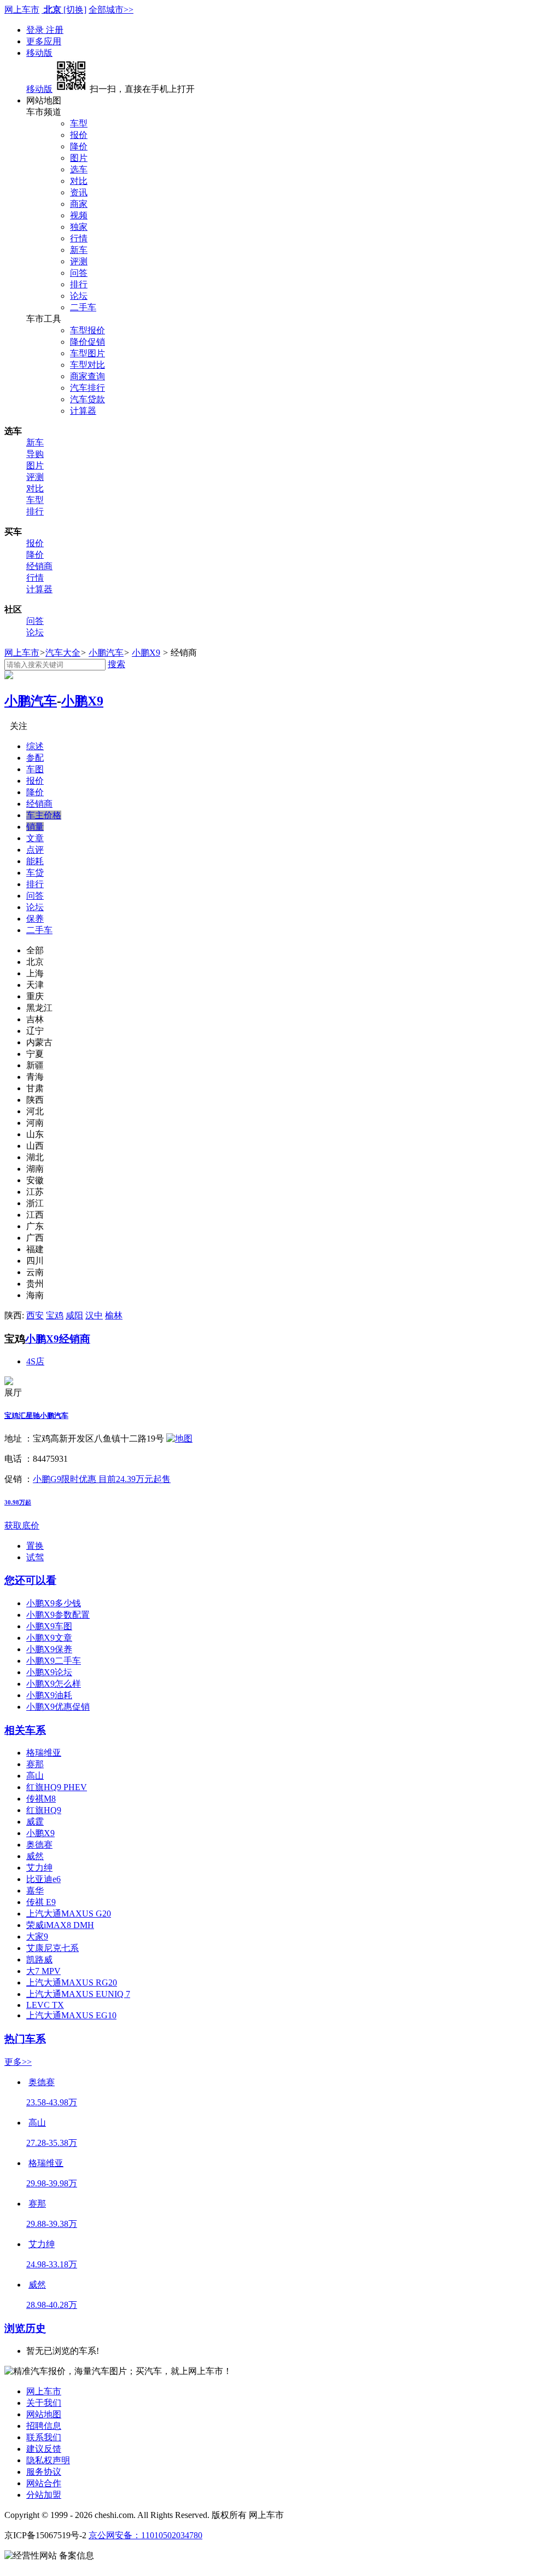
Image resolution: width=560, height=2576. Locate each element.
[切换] (75, 10)
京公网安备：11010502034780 (145, 2535)
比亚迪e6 (43, 1879)
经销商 (39, 566)
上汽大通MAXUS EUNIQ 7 (78, 1994)
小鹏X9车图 (49, 1626)
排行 (79, 284)
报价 (79, 135)
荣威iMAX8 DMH (60, 1925)
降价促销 (87, 342)
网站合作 (44, 2483)
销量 (35, 827)
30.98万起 (18, 1502)
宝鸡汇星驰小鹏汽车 (36, 1416)
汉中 (94, 1315)
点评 (35, 850)
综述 (35, 746)
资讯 (79, 192)
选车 (79, 169)
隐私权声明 (48, 2460)
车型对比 (87, 365)
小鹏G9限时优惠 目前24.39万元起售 (102, 1479)
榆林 (114, 1315)
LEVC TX (45, 2005)
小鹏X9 (146, 653)
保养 (35, 919)
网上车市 (22, 10)
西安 (35, 1315)
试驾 (35, 1557)
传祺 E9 (41, 1902)
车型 (79, 123)
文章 (35, 838)
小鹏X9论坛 (49, 1672)
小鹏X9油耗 (49, 1695)
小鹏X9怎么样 (54, 1684)
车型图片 (87, 353)
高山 (35, 1776)
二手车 (83, 307)
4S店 (35, 1361)
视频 (79, 215)
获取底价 (22, 1526)
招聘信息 (44, 2426)
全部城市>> (111, 10)
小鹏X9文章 (49, 1638)
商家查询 (87, 376)
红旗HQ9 (44, 1810)
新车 (79, 250)
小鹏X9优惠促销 (58, 1707)
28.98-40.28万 (52, 2305)
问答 (79, 273)
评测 (79, 261)
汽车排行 (87, 388)
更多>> (18, 2062)
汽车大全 (63, 653)
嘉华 (35, 1891)
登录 (36, 30)
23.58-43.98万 (52, 2102)
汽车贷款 (87, 399)
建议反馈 (44, 2449)
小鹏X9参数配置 (58, 1615)
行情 (79, 238)
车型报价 (87, 330)
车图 (35, 769)
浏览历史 (25, 2328)
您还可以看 (30, 1580)
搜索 (116, 664)
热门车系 (25, 2039)
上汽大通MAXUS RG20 (72, 1982)
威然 (35, 1856)
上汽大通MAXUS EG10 (71, 2015)
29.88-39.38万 (52, 2224)
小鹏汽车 (106, 653)
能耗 (35, 861)
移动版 (39, 53)
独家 (79, 227)
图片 (79, 158)
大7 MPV (43, 1971)
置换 (35, 1546)
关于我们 (44, 2403)
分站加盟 (44, 2495)
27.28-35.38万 (52, 2143)
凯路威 (39, 1960)
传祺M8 (41, 1799)
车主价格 (44, 815)
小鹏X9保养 (49, 1649)
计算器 (83, 411)
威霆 (35, 1822)
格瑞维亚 (44, 1753)
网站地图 (44, 2414)
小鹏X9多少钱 (54, 1603)
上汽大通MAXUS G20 (69, 1914)
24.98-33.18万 (52, 2264)
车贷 (35, 873)
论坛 (79, 296)
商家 (79, 204)
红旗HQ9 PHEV (57, 1787)
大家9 (37, 1937)
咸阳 (74, 1315)
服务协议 (44, 2472)
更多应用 (44, 41)
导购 (35, 454)
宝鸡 (55, 1315)
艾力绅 (39, 1868)
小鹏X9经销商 (58, 1339)
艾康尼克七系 (52, 1948)
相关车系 (25, 1730)
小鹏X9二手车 (54, 1661)
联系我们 (44, 2437)
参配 (35, 758)
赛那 (35, 1764)
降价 (79, 146)
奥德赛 (39, 1845)
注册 (55, 30)
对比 (79, 181)
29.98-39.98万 (52, 2183)
